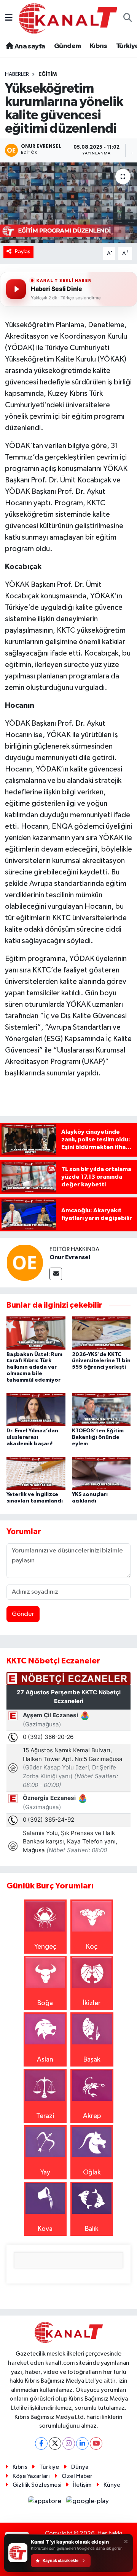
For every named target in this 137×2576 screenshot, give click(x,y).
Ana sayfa (29, 47)
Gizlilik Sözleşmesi (37, 2485)
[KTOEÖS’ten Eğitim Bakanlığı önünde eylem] (101, 1409)
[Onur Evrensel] (25, 1262)
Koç (92, 1947)
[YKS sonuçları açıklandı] (101, 1473)
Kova (45, 2229)
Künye (112, 2485)
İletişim (82, 2485)
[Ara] (128, 18)
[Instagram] (69, 2443)
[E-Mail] (56, 1274)
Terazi (45, 2116)
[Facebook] (41, 2443)
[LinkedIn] (82, 2443)
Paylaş (23, 251)
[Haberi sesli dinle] (16, 289)
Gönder (23, 1614)
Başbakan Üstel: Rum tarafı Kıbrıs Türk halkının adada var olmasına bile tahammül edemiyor (34, 1367)
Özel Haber (77, 2476)
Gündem (67, 46)
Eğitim (48, 74)
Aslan (45, 2060)
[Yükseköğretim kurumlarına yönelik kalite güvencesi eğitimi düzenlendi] (68, 203)
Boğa (45, 2003)
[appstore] (46, 2503)
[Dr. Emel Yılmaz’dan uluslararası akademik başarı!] (36, 1409)
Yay (45, 2173)
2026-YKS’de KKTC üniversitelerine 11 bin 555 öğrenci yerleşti (101, 1361)
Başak (92, 2060)
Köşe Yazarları (31, 2476)
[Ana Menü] (9, 18)
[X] (55, 2443)
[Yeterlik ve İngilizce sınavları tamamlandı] (36, 1473)
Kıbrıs (98, 46)
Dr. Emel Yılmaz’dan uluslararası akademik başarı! (32, 1437)
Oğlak (92, 2173)
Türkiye (49, 2467)
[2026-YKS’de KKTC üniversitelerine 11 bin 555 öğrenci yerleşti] (101, 1333)
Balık (92, 2229)
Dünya (80, 2467)
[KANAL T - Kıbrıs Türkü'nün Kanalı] (68, 18)
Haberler (17, 74)
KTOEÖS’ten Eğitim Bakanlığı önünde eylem (98, 1437)
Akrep (92, 2116)
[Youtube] (96, 2443)
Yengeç (45, 1947)
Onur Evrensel (70, 1257)
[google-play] (88, 2503)
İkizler (92, 2003)
